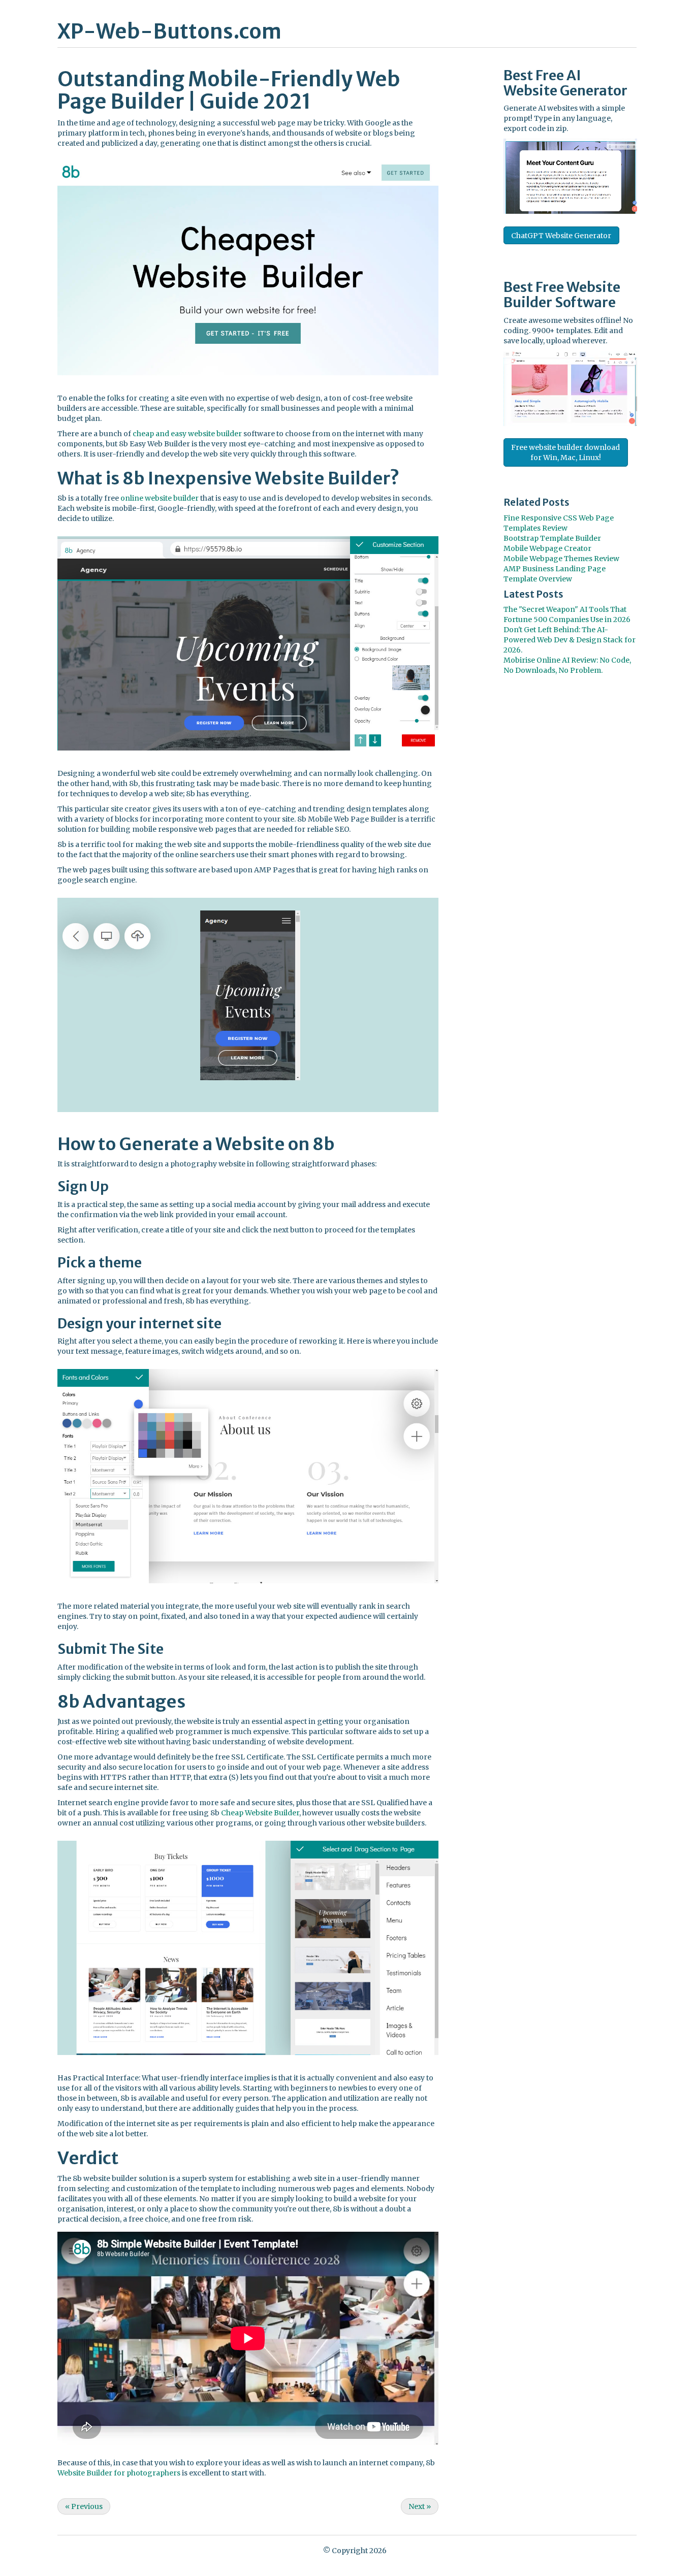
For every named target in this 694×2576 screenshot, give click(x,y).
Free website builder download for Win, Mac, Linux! (565, 452)
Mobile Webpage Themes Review (561, 559)
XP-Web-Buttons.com (169, 31)
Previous (84, 2506)
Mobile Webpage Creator (547, 548)
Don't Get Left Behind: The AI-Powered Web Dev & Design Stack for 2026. (570, 640)
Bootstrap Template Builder (552, 538)
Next (420, 2506)
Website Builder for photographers (119, 2473)
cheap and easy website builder (187, 434)
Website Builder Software (562, 295)
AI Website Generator (565, 83)
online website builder (160, 498)
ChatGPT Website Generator (561, 236)
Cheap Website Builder (260, 1813)
